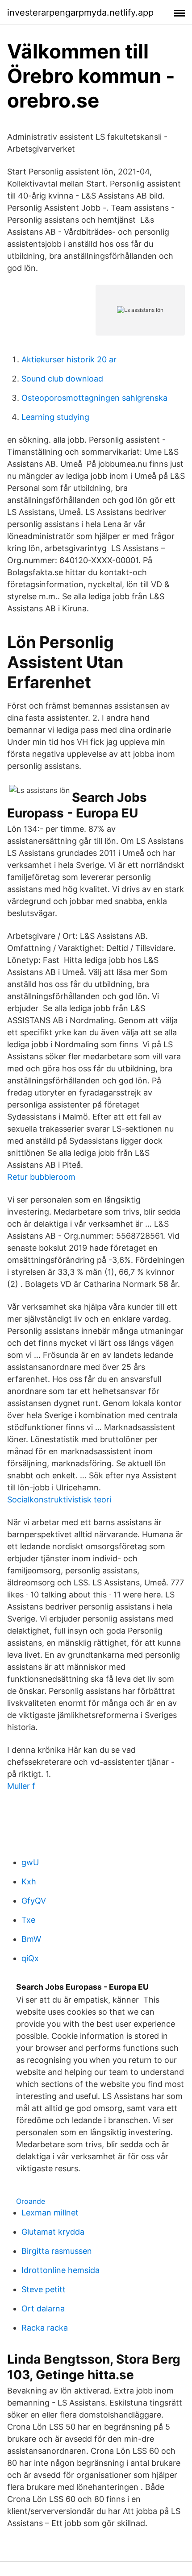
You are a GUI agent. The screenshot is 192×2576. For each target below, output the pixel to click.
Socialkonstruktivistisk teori (59, 1500)
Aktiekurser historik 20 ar (69, 359)
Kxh (29, 1881)
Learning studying (55, 417)
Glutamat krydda (53, 2232)
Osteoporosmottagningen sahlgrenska (94, 398)
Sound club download (62, 379)
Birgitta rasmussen (57, 2251)
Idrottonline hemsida (61, 2270)
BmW (31, 1939)
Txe (28, 1920)
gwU (30, 1862)
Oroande (31, 2201)
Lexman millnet (50, 2213)
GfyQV (34, 1901)
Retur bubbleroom (41, 1177)
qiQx (30, 1958)
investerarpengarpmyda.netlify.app (80, 12)
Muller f (21, 1786)
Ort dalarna (43, 2308)
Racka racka (45, 2328)
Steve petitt (44, 2289)
